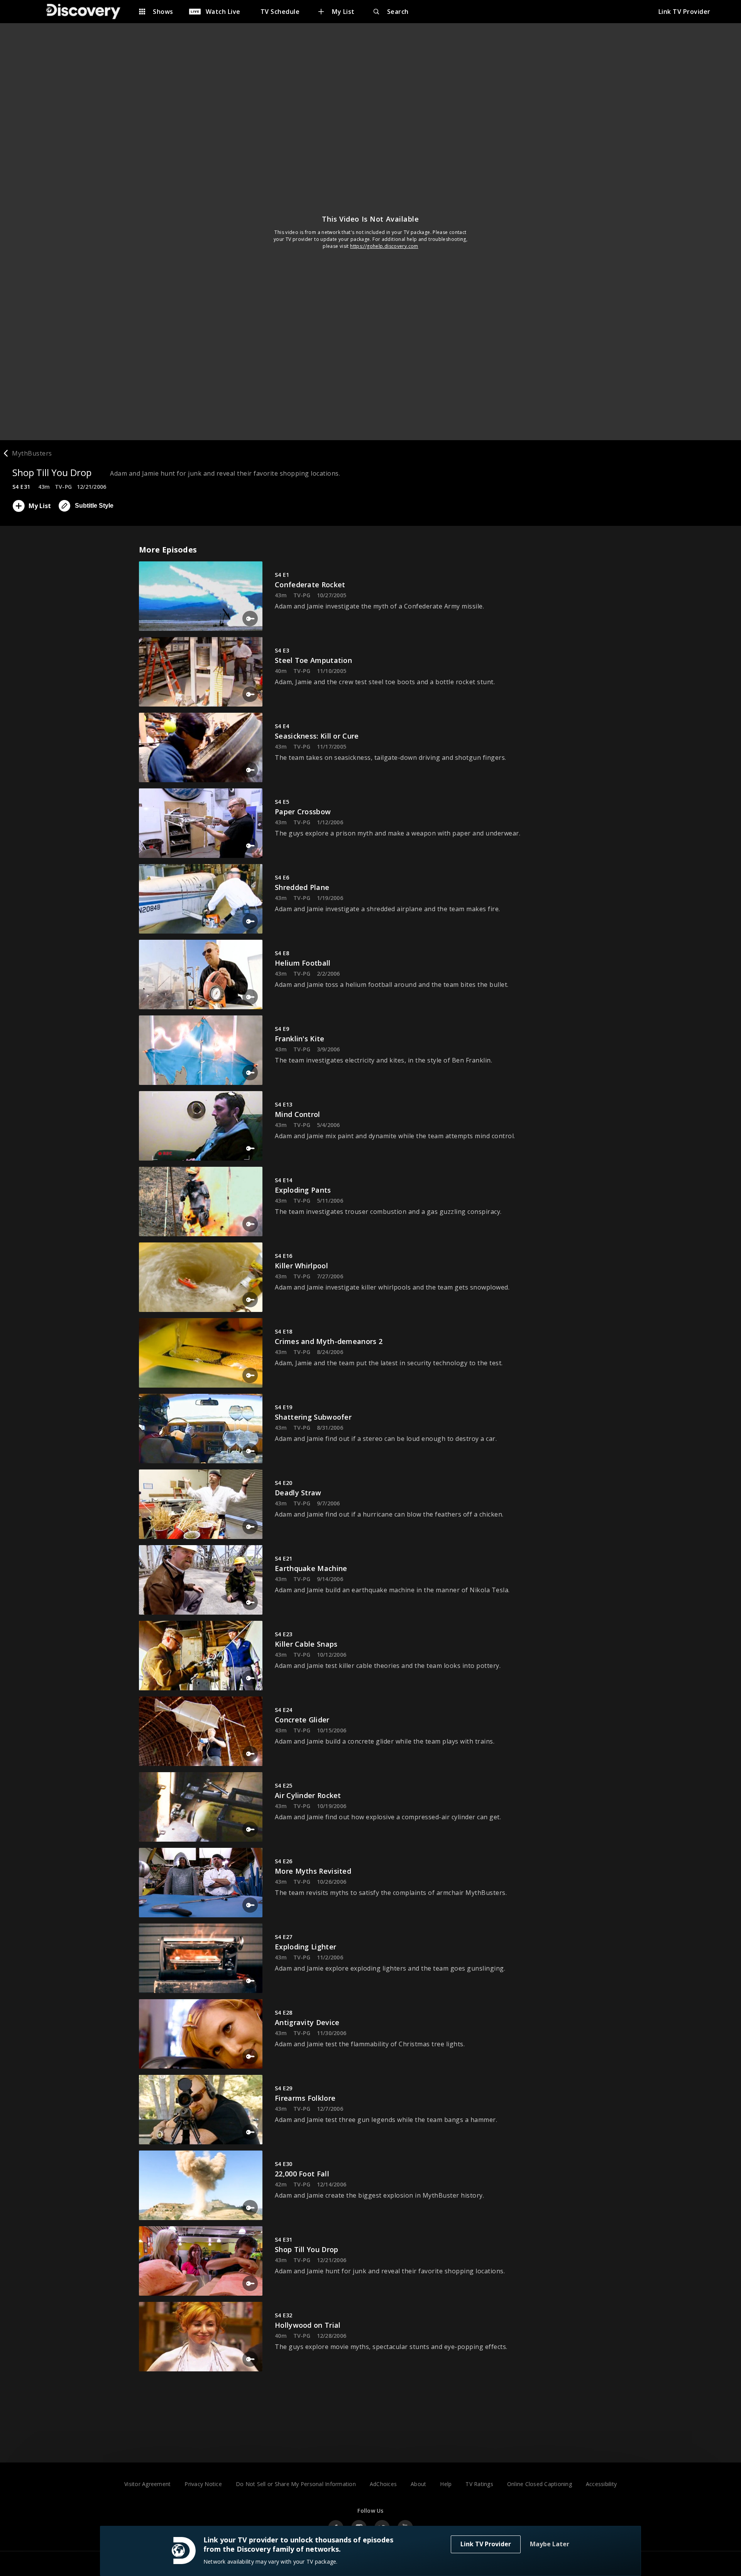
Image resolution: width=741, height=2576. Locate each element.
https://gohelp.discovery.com (384, 246)
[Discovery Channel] (87, 12)
